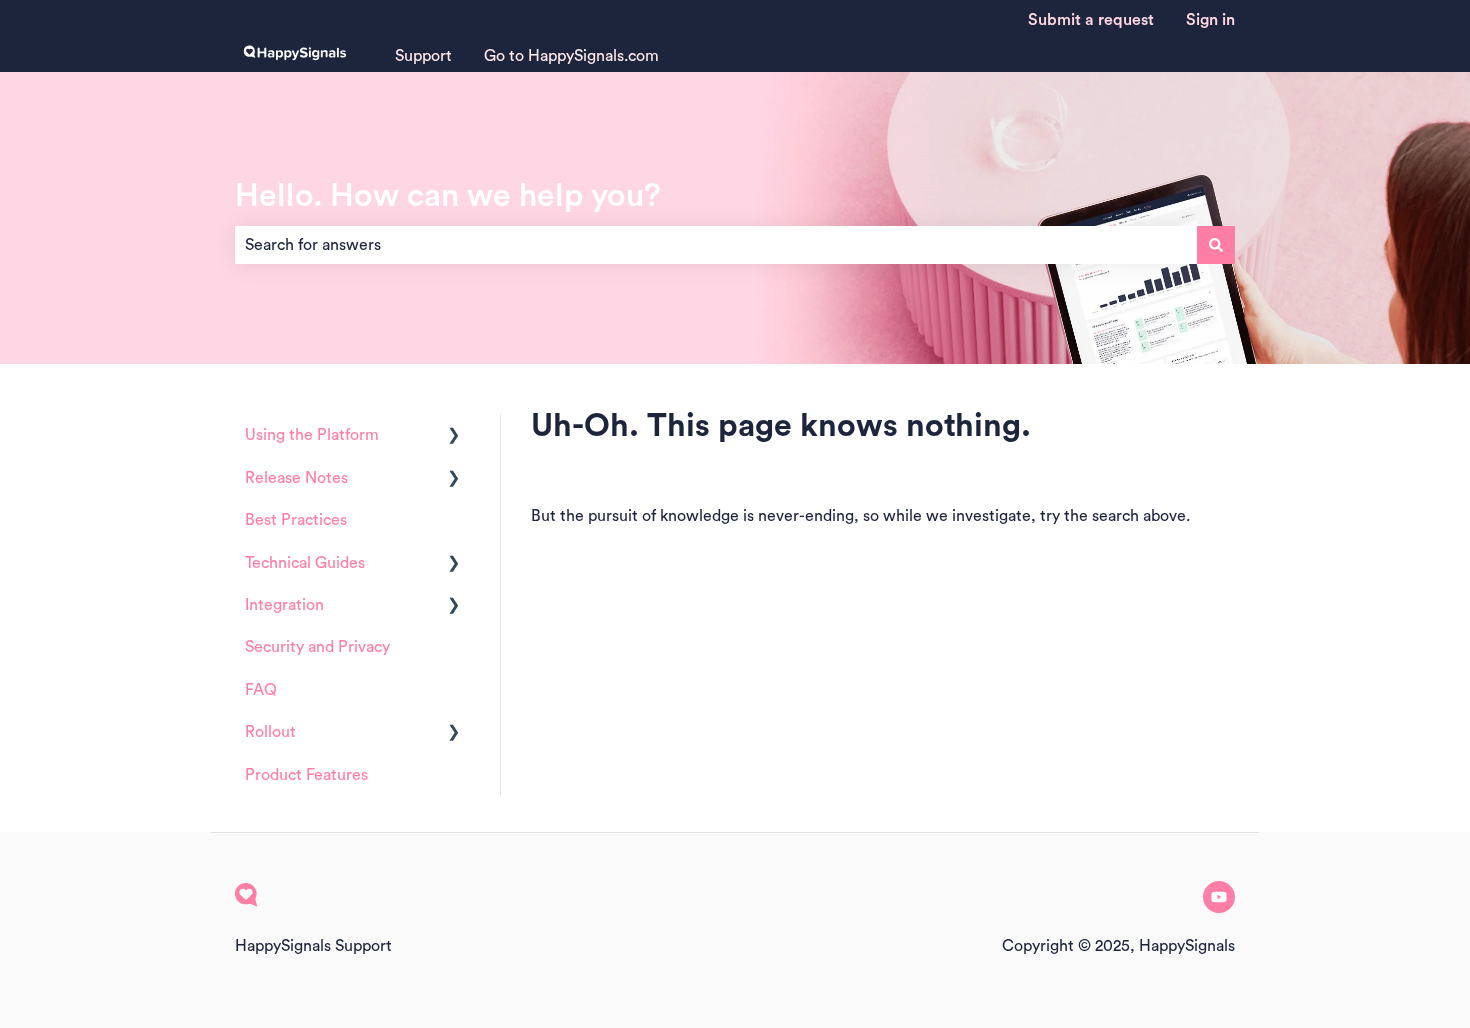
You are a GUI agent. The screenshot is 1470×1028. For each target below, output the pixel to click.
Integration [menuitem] (284, 605)
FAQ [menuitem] (261, 690)
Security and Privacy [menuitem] (317, 647)
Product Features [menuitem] (306, 775)
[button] (454, 436)
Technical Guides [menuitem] (305, 563)
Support (423, 56)
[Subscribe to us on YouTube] (1219, 897)
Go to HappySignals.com (571, 56)
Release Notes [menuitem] (296, 478)
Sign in (1210, 20)
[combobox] (716, 245)
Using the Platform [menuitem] (312, 435)
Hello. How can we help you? (448, 196)
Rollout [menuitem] (270, 732)
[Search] (1216, 245)
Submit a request (1091, 20)
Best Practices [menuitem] (296, 520)
